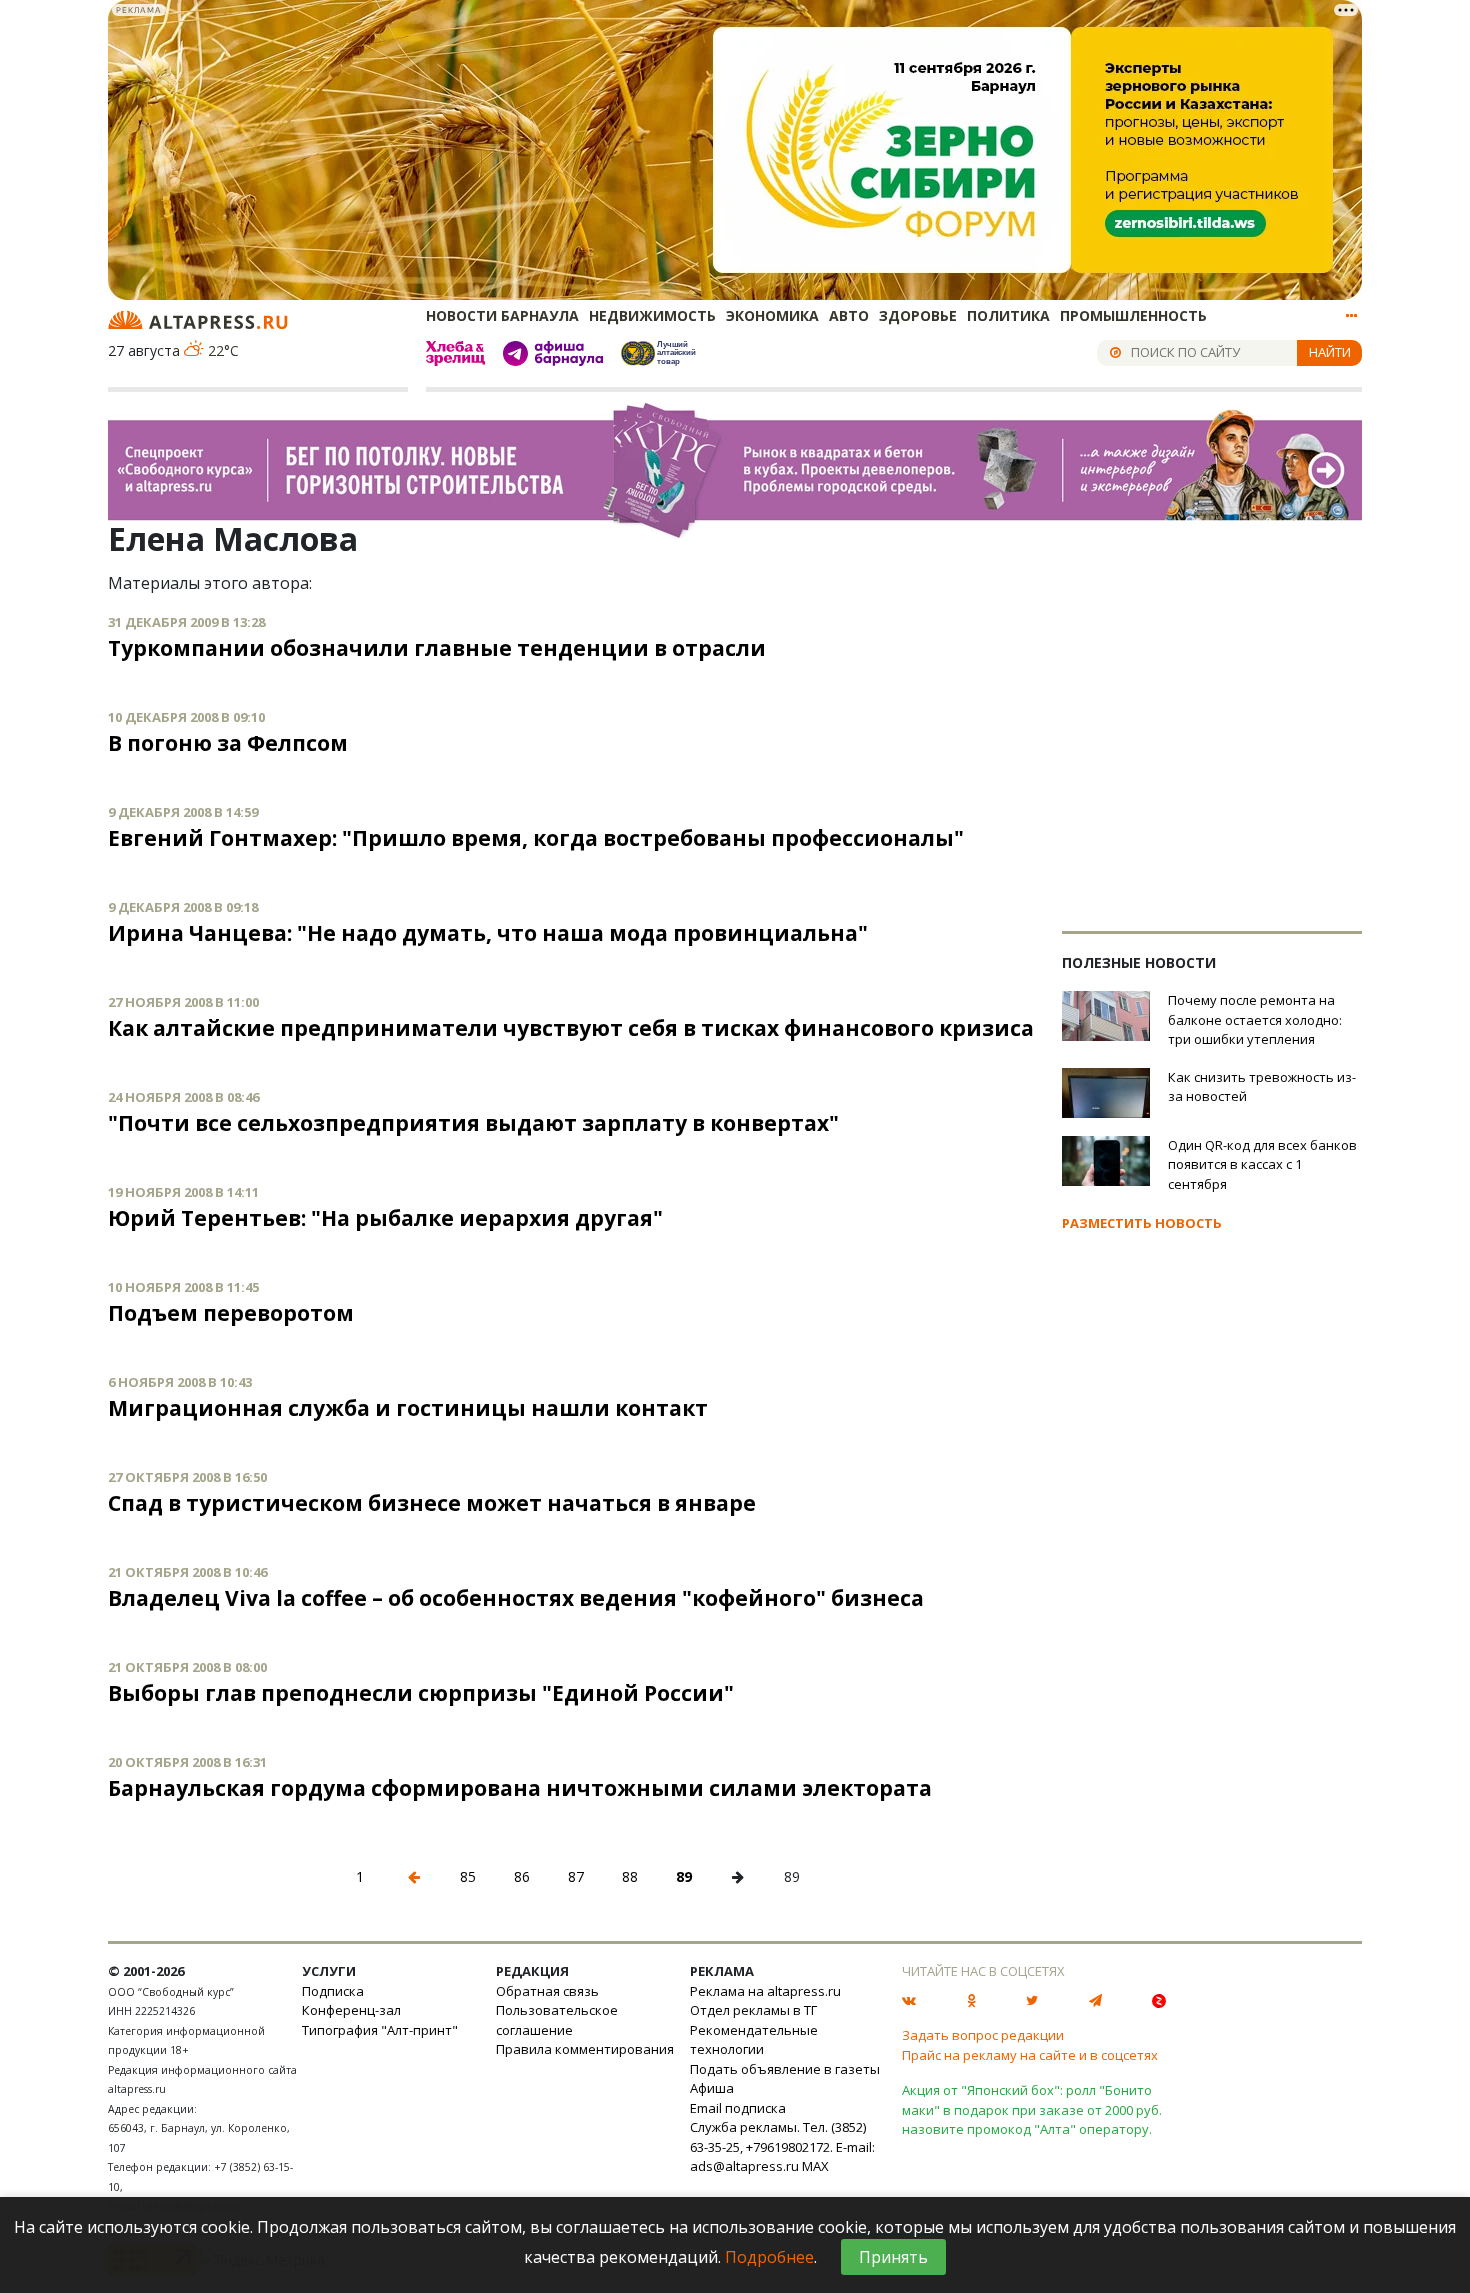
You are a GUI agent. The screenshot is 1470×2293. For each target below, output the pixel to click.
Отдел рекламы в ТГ (753, 2010)
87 (576, 1876)
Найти (1330, 352)
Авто (849, 315)
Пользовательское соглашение (557, 2020)
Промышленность (1133, 315)
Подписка (333, 1991)
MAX (815, 2166)
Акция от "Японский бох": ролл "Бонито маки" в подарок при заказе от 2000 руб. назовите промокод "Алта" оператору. (1032, 2109)
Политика (1008, 315)
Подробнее (769, 2257)
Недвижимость (652, 315)
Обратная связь (547, 1991)
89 (684, 1876)
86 (522, 1876)
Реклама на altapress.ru (765, 1991)
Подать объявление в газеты (785, 2069)
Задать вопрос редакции (983, 2035)
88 (630, 1876)
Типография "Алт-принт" (380, 2030)
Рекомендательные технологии (754, 2040)
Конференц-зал (351, 2010)
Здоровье (918, 315)
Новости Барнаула (502, 315)
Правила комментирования (585, 2049)
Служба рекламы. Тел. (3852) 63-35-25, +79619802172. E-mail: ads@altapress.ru (782, 2146)
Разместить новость (1142, 1223)
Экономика (772, 315)
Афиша (712, 2088)
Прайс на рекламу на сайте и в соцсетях (1030, 2055)
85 (468, 1876)
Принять (893, 2257)
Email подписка (738, 2108)
